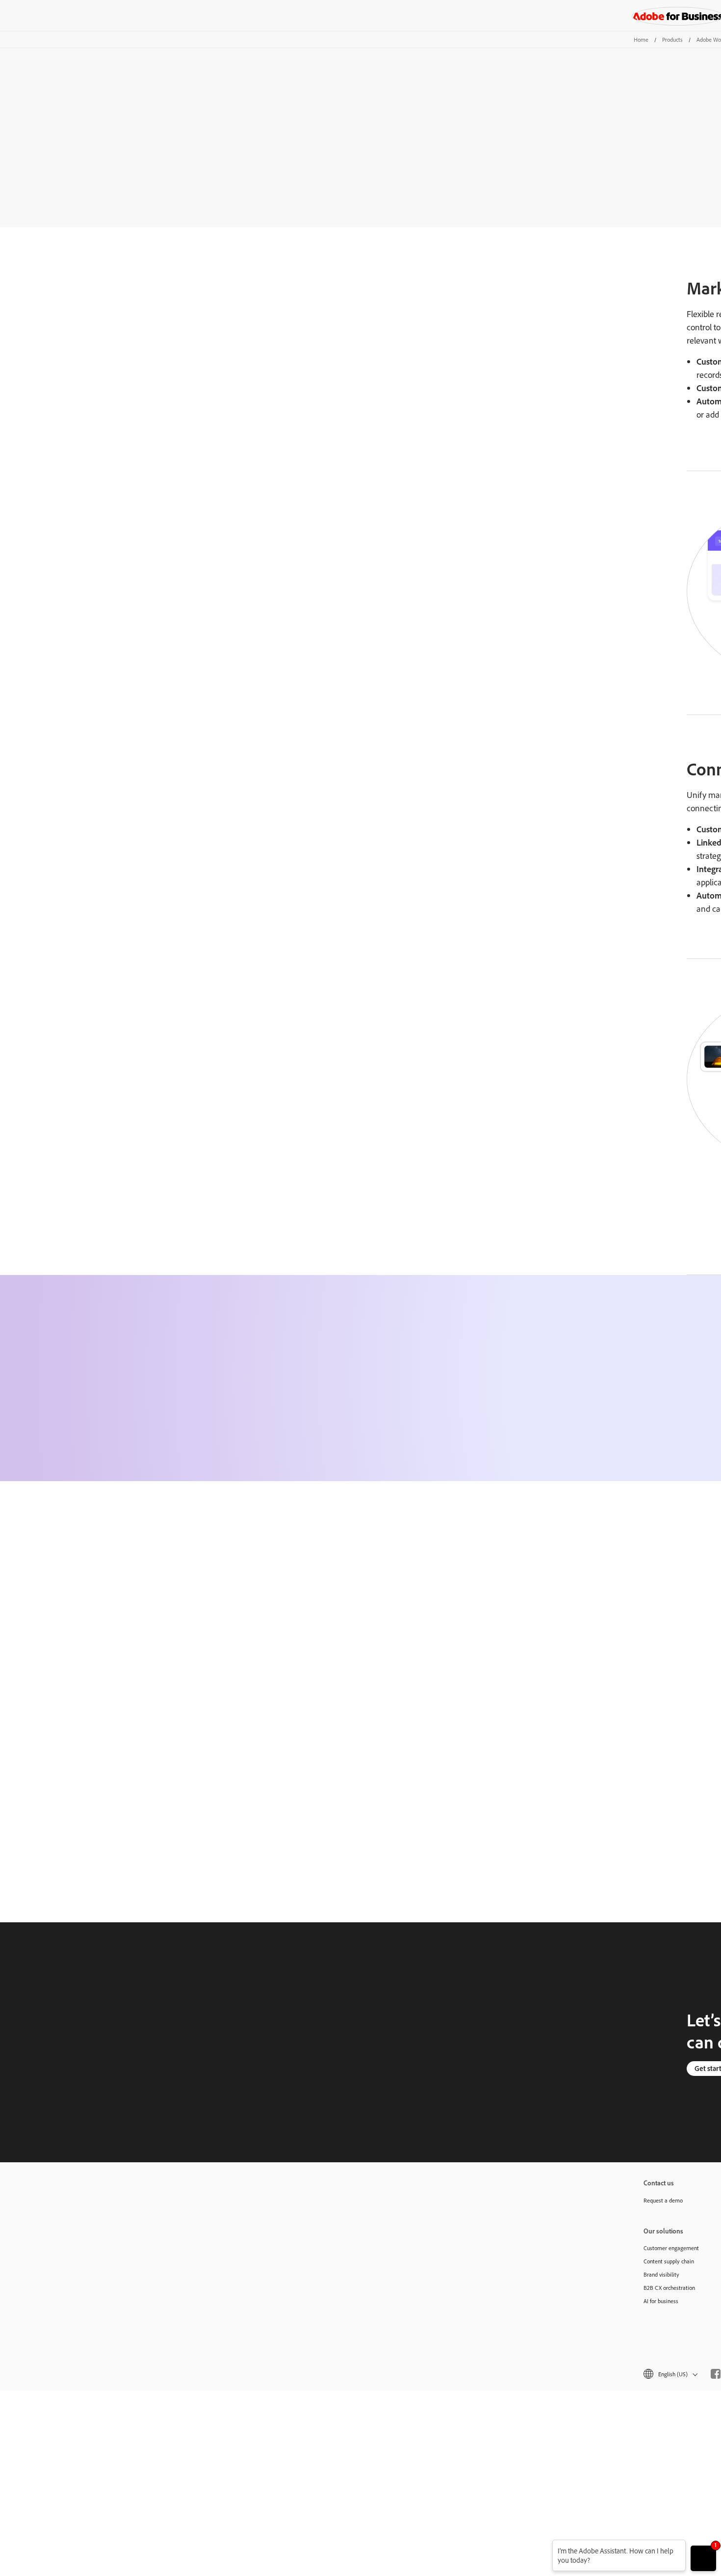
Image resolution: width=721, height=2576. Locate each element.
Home (641, 40)
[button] (670, 2374)
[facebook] (716, 2374)
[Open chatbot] (703, 2558)
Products (672, 40)
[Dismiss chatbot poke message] (546, 2546)
